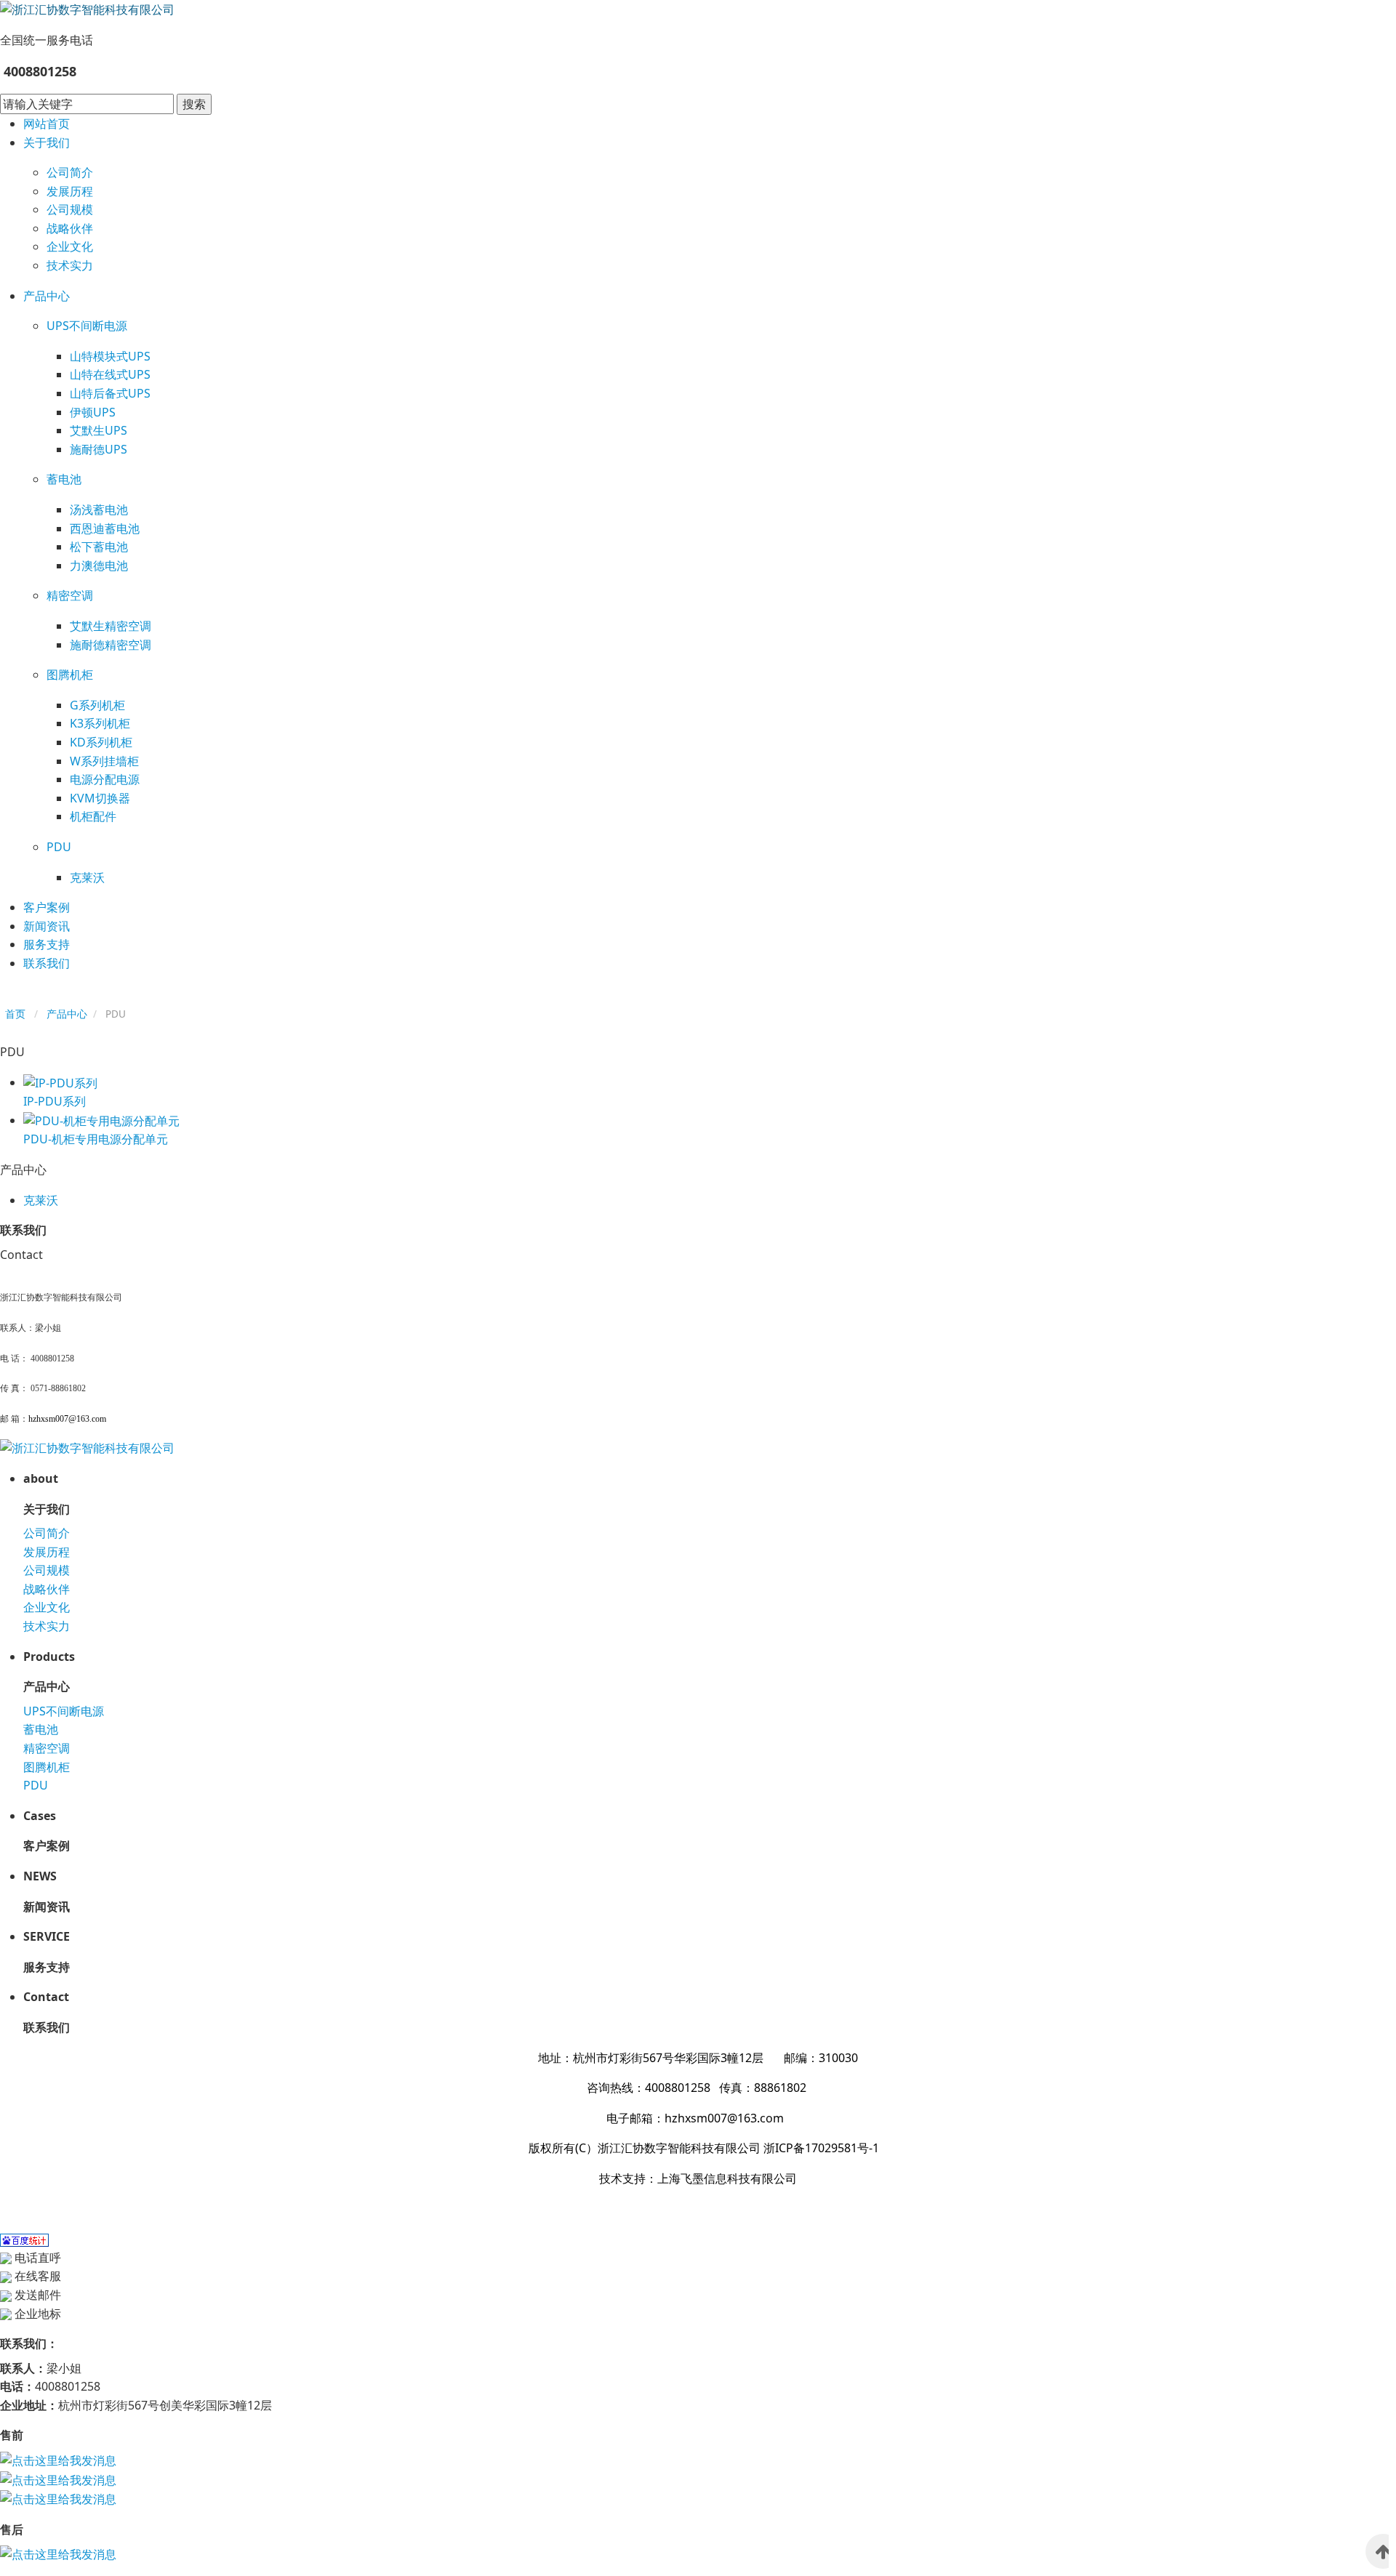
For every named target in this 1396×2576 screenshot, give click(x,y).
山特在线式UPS (110, 374)
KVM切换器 (100, 798)
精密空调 (70, 595)
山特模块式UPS (110, 356)
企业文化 (70, 246)
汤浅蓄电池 (99, 510)
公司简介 (70, 172)
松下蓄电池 (99, 547)
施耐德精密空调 (111, 645)
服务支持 (47, 944)
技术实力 (70, 265)
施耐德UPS (99, 449)
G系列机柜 (97, 705)
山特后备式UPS (110, 393)
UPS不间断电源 (87, 326)
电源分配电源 (105, 779)
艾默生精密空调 (111, 626)
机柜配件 (93, 816)
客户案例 (47, 907)
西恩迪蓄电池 (105, 528)
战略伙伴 (70, 228)
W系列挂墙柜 (104, 761)
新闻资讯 (47, 926)
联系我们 (47, 963)
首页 (15, 1014)
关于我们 (47, 142)
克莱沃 (87, 877)
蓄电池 (64, 479)
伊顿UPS (93, 412)
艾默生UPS (99, 430)
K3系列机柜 (100, 723)
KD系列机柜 (101, 742)
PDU (59, 847)
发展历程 (70, 191)
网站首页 (47, 124)
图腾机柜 (70, 675)
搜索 (194, 104)
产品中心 (47, 296)
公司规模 (70, 209)
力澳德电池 (99, 565)
